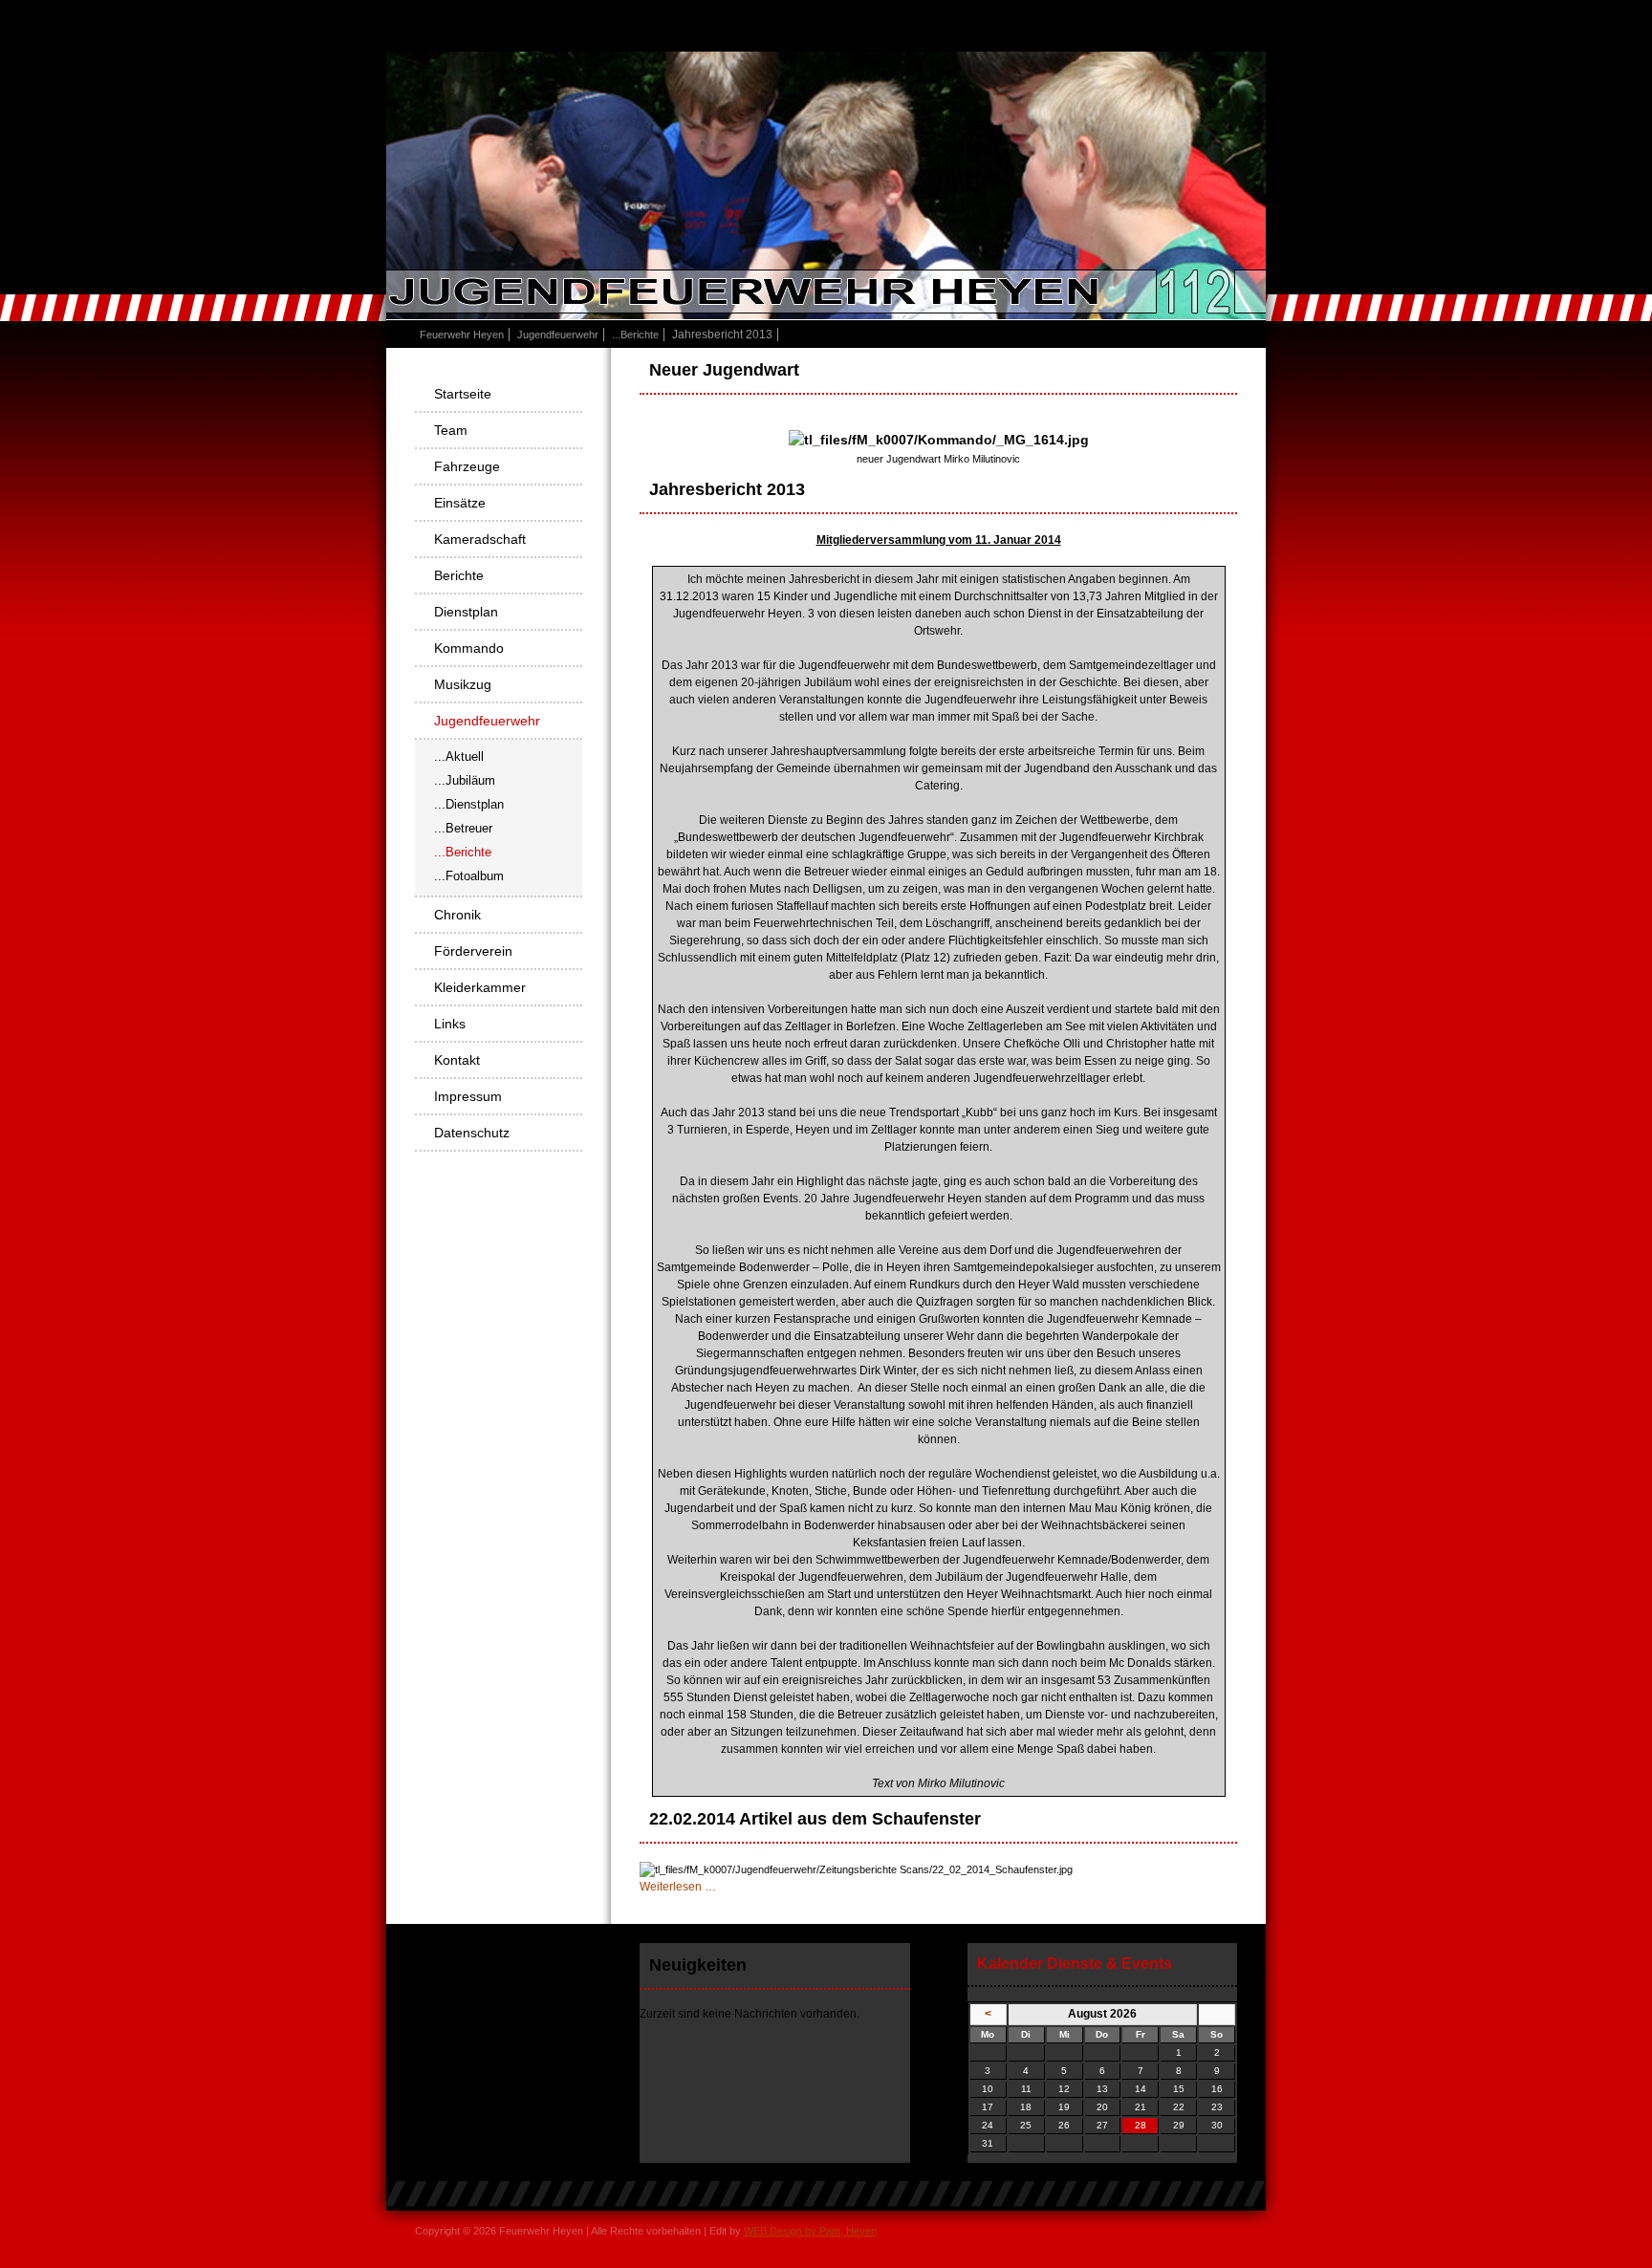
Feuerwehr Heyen (462, 335)
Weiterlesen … (678, 1887)
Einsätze (460, 503)
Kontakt (457, 1060)
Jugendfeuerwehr (558, 335)
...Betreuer (463, 828)
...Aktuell (459, 756)
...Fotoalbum (469, 876)
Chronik (457, 915)
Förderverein (473, 951)
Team (451, 430)
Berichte (459, 575)
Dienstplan (466, 612)
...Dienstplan (469, 804)
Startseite (463, 394)
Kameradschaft (480, 539)
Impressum (468, 1096)
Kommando (469, 648)
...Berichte (635, 335)
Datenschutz (472, 1133)
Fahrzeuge (467, 466)
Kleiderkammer (480, 987)
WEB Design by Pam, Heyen (810, 2231)
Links (450, 1024)
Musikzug (463, 684)
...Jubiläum (465, 780)
